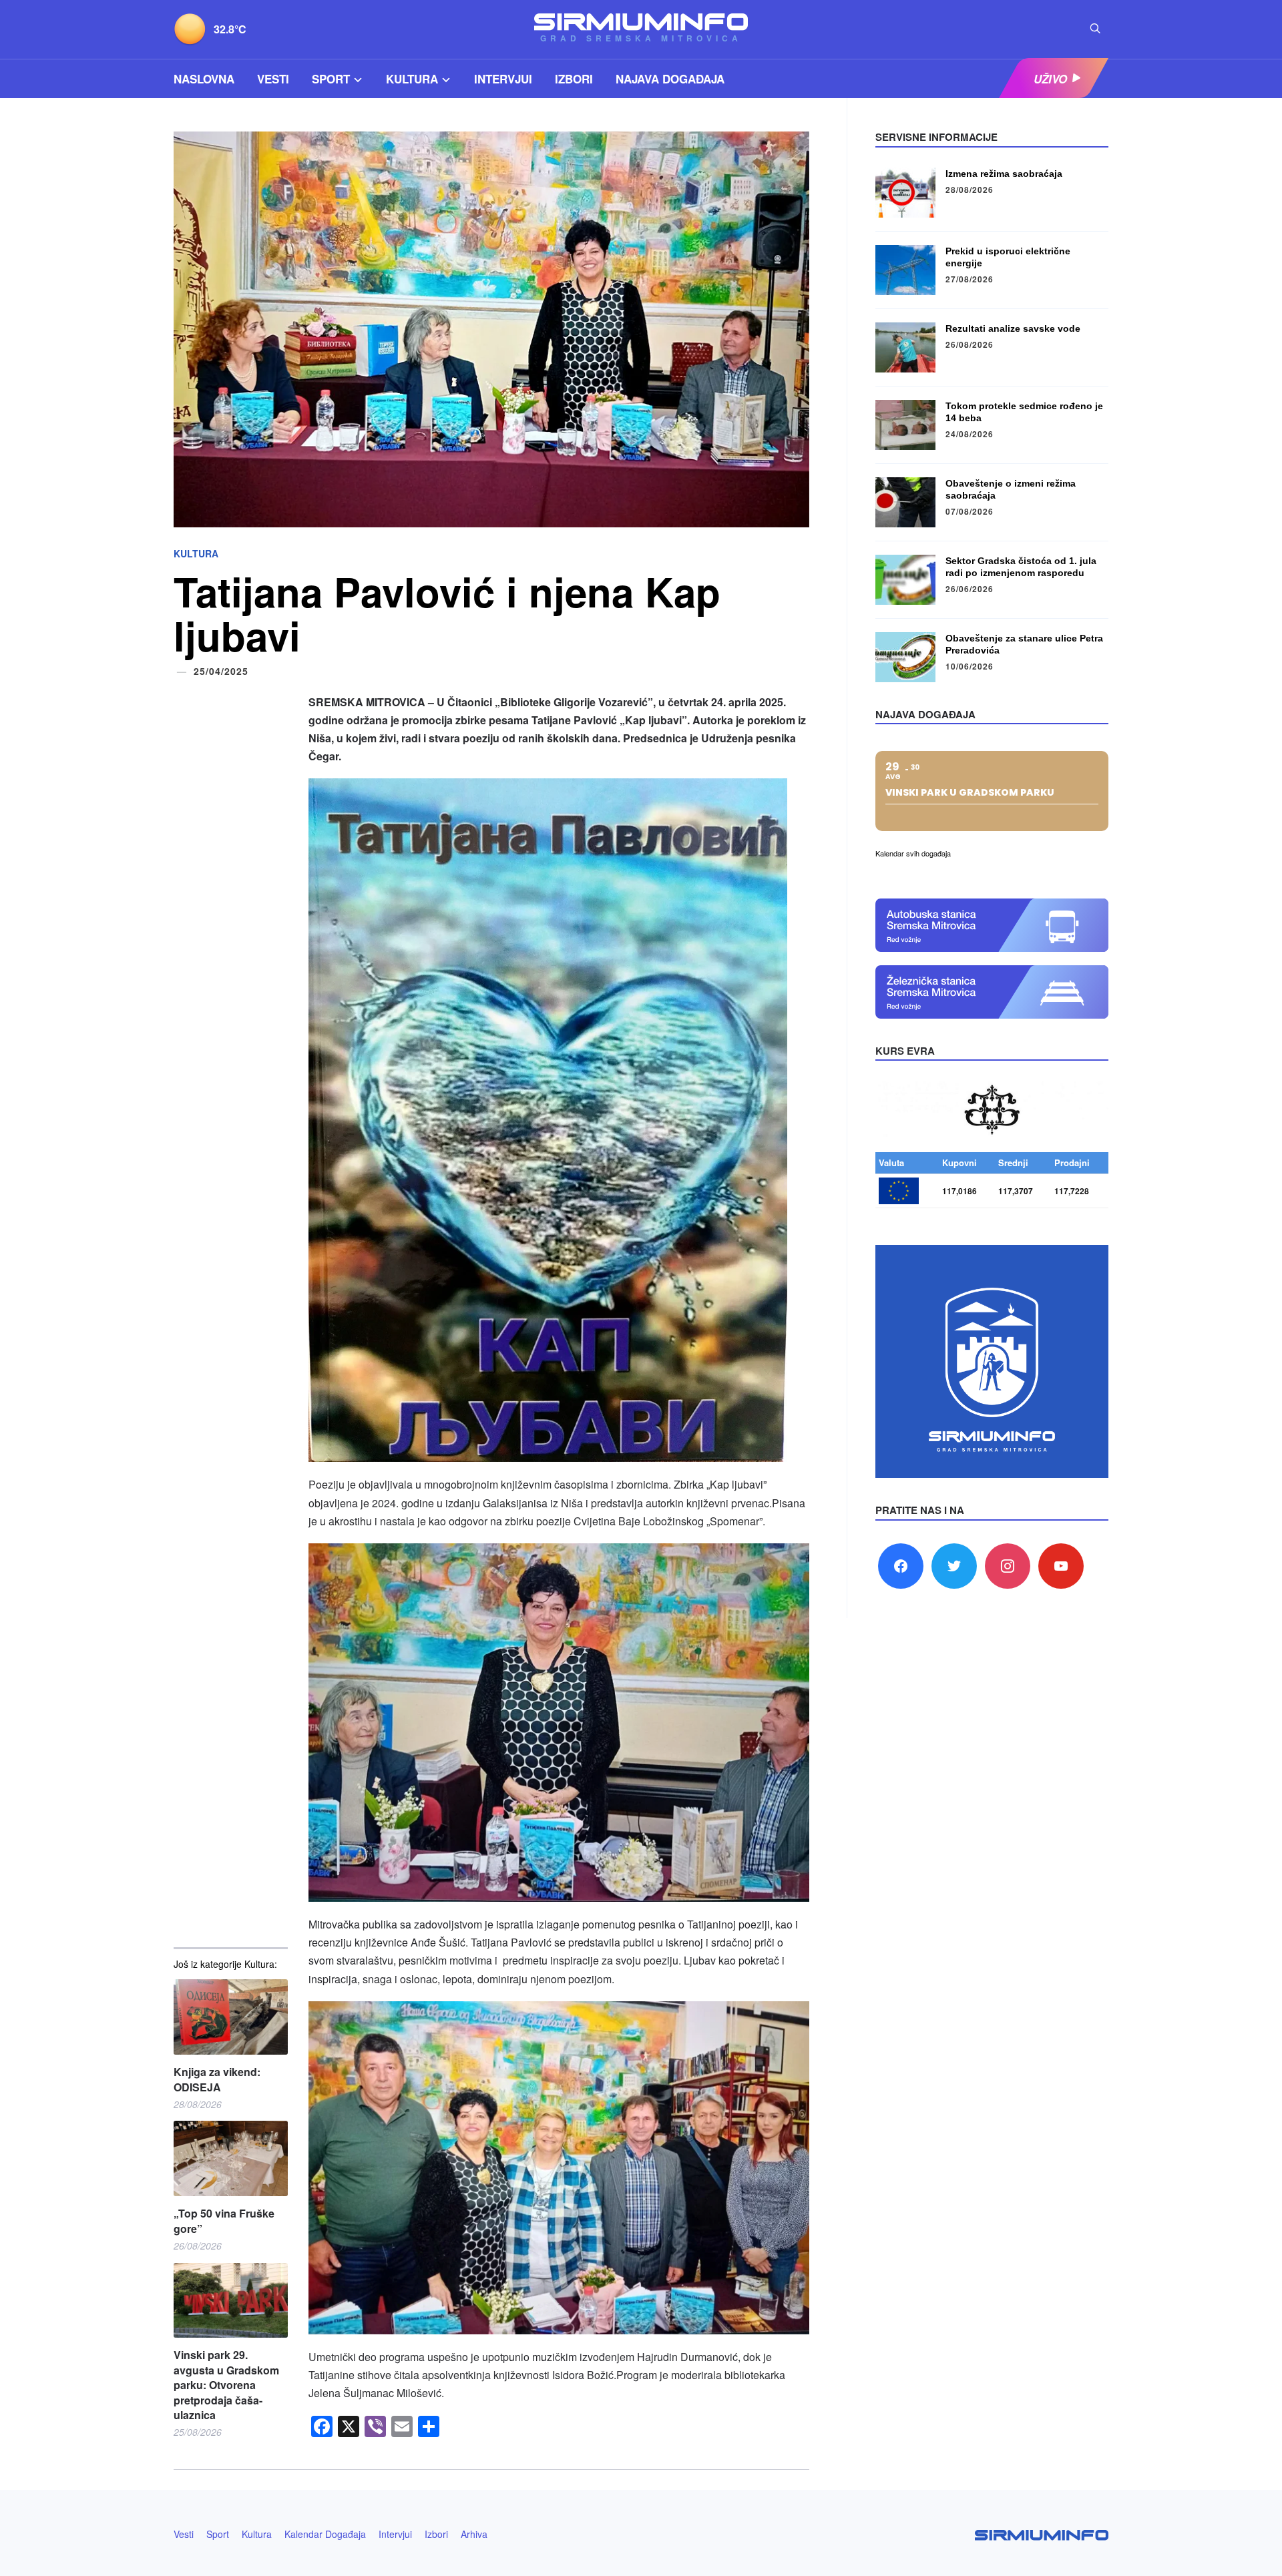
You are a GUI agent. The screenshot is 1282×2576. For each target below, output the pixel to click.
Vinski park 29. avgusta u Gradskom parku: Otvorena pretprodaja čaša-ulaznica (226, 2385)
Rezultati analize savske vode (1013, 328)
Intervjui (503, 79)
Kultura (412, 79)
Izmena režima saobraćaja (1004, 174)
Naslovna (204, 79)
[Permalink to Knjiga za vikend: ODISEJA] (231, 2017)
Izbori (574, 79)
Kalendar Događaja (325, 2534)
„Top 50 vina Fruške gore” (224, 2221)
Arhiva (474, 2534)
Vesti (273, 79)
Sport (331, 79)
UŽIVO (1050, 79)
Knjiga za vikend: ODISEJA (217, 2079)
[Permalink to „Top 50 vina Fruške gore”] (231, 2158)
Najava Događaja (670, 79)
